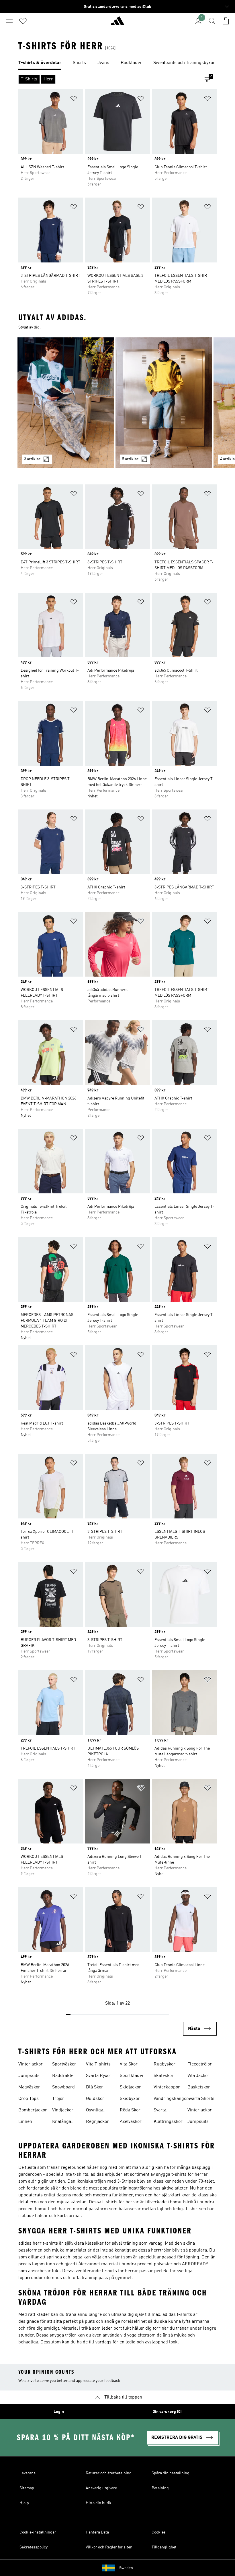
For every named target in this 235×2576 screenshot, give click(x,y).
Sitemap (27, 2488)
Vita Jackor (198, 2076)
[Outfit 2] (164, 403)
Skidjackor (130, 2087)
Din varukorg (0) (167, 2412)
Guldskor (95, 2099)
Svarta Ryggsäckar (166, 2111)
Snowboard (63, 2087)
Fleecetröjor (200, 2064)
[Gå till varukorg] (226, 21)
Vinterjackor (31, 2064)
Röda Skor (130, 2110)
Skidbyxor (130, 2099)
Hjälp (24, 2503)
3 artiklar (32, 459)
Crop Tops (29, 2099)
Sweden (126, 2568)
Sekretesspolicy (34, 2547)
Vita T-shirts (98, 2064)
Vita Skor (129, 2064)
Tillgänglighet (164, 2547)
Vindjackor (63, 2110)
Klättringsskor (168, 2122)
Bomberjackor (33, 2110)
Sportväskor (64, 2064)
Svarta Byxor (99, 2076)
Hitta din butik (99, 2503)
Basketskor (199, 2087)
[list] (117, 63)
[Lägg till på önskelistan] (74, 99)
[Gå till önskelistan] (23, 21)
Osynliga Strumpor (96, 2111)
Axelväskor (131, 2122)
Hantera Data (97, 2532)
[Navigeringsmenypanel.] (9, 21)
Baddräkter (64, 2076)
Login (59, 2412)
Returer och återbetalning (109, 2473)
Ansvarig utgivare (101, 2488)
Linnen (25, 2122)
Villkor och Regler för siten (109, 2547)
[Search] (212, 21)
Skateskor (164, 2076)
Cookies (159, 2532)
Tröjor (58, 2099)
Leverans (28, 2473)
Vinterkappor (167, 2087)
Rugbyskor (164, 2064)
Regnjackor (97, 2122)
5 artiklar (130, 459)
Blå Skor (95, 2087)
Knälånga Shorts (62, 2122)
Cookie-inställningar (38, 2532)
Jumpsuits (29, 2076)
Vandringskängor (171, 2099)
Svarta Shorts (201, 2099)
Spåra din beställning (171, 2473)
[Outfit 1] (66, 403)
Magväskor (29, 2087)
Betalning (160, 2488)
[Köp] (117, 23)
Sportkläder (132, 2076)
